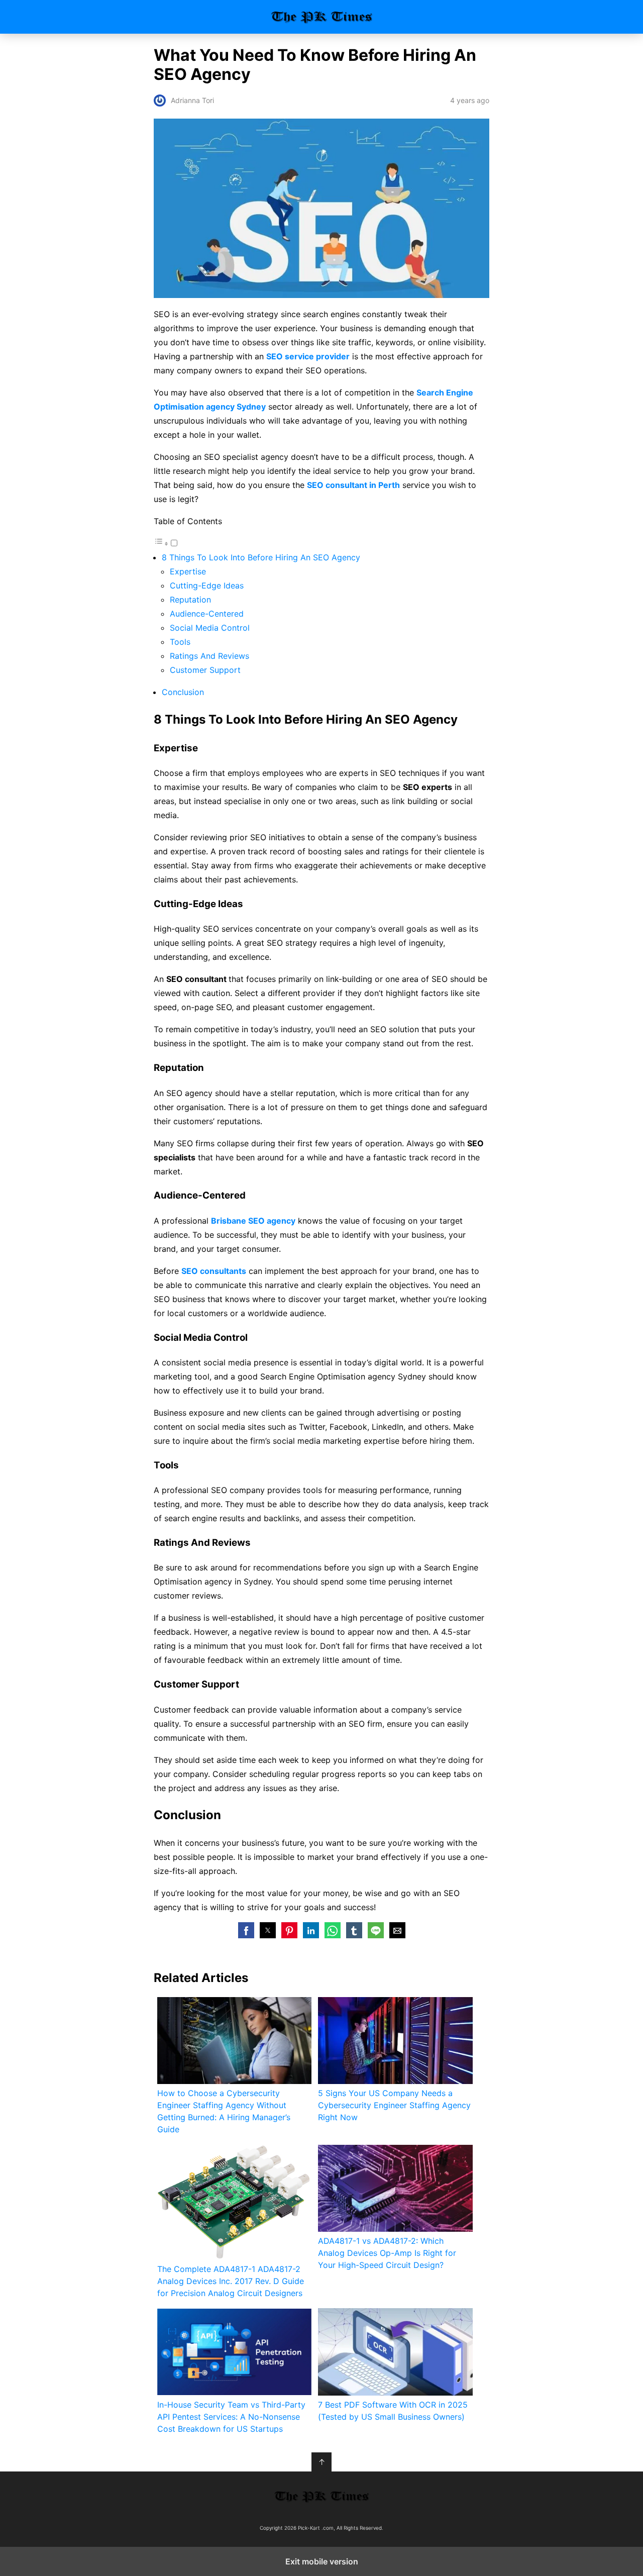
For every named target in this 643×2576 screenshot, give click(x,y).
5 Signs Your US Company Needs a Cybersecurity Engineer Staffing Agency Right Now (394, 2105)
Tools (180, 642)
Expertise (188, 571)
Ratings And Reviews (209, 656)
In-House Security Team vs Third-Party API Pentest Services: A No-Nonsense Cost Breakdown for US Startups (231, 2417)
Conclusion (183, 692)
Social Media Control (210, 628)
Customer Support (205, 670)
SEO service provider (308, 356)
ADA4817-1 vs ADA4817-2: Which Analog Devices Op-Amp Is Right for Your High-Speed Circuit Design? (387, 2253)
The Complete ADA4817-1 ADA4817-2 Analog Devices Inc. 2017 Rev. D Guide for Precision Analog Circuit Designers (231, 2281)
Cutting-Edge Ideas (207, 585)
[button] (246, 1930)
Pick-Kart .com (322, 17)
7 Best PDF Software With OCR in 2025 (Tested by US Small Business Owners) (393, 2411)
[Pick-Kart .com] (321, 2496)
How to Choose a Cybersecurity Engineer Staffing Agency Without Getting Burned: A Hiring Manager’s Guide (224, 2111)
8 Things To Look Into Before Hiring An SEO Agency (261, 557)
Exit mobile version (322, 2561)
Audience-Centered (207, 614)
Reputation (190, 600)
